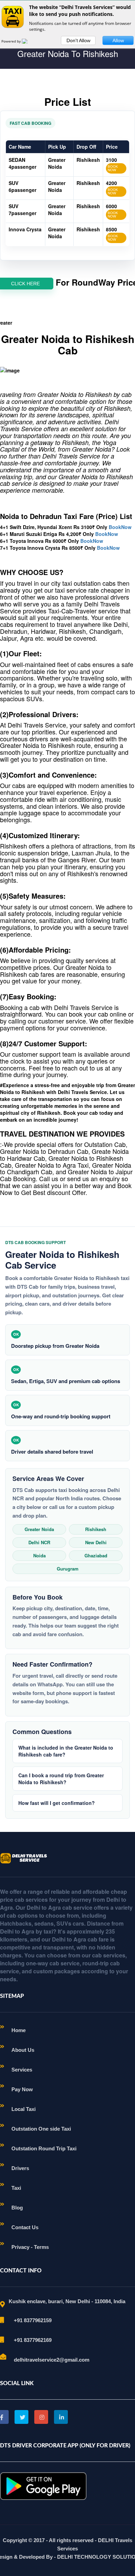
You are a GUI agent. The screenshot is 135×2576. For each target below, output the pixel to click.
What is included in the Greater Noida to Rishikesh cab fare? (66, 1751)
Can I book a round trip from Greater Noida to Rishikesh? (61, 1779)
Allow (118, 40)
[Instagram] (41, 2417)
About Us (23, 2050)
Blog (17, 2208)
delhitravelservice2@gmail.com (52, 2360)
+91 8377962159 (33, 2320)
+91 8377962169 (33, 2340)
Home (19, 2030)
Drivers (20, 2168)
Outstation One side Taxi (41, 2129)
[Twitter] (21, 2417)
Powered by (12, 41)
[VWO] (29, 41)
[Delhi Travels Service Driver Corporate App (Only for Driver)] (43, 2485)
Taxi (16, 2188)
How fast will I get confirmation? (57, 1803)
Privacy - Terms (30, 2247)
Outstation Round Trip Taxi (44, 2148)
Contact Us (25, 2227)
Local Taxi (24, 2109)
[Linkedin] (61, 2417)
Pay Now (22, 2089)
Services (22, 2070)
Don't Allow (78, 40)
